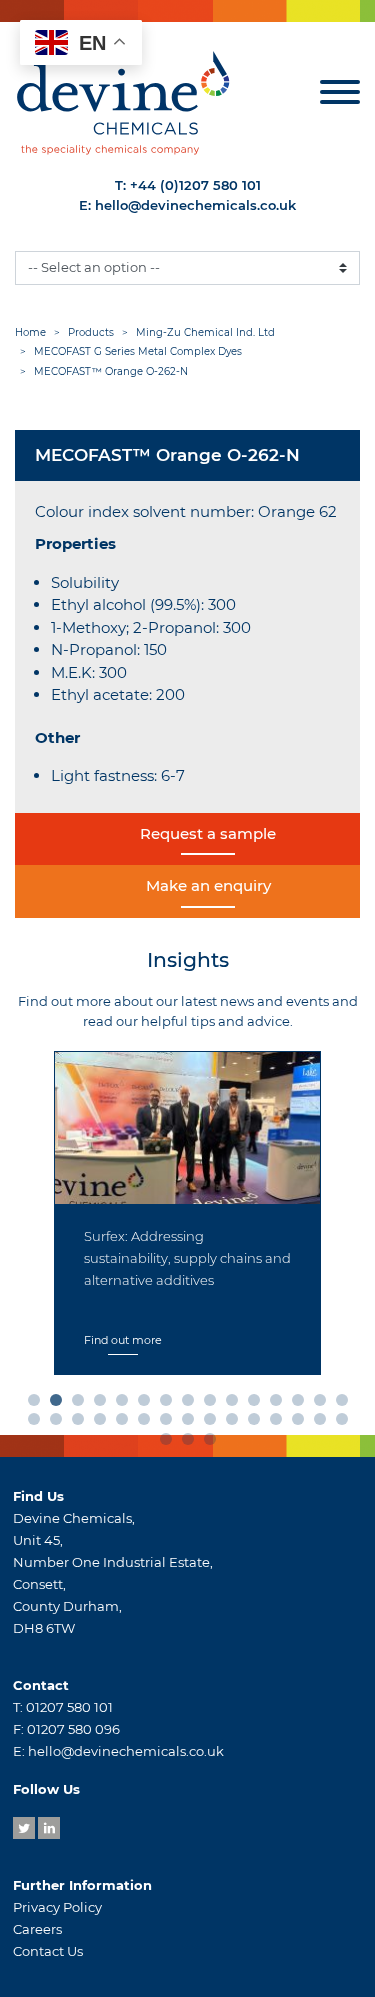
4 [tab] (104, 1404)
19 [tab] (104, 1423)
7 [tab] (170, 1404)
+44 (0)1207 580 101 (195, 185)
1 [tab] (38, 1404)
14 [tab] (324, 1404)
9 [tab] (214, 1404)
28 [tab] (302, 1423)
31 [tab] (170, 1443)
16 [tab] (38, 1423)
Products (91, 332)
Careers (37, 1929)
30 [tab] (346, 1423)
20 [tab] (126, 1423)
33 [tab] (214, 1443)
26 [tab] (258, 1423)
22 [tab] (170, 1423)
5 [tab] (126, 1404)
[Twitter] (24, 1828)
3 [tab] (82, 1404)
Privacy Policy (57, 1907)
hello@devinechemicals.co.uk (195, 205)
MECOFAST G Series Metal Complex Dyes (138, 351)
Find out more (123, 1340)
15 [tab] (346, 1404)
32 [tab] (192, 1443)
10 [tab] (236, 1404)
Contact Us (48, 1951)
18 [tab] (82, 1423)
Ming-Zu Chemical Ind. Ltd (205, 332)
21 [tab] (148, 1423)
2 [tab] (60, 1404)
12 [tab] (280, 1404)
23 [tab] (192, 1423)
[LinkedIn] (49, 1828)
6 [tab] (148, 1404)
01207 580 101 (69, 1707)
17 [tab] (60, 1423)
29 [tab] (324, 1423)
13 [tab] (302, 1404)
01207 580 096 (73, 1729)
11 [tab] (258, 1404)
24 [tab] (214, 1423)
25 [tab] (236, 1423)
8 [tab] (192, 1404)
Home (30, 332)
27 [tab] (280, 1423)
